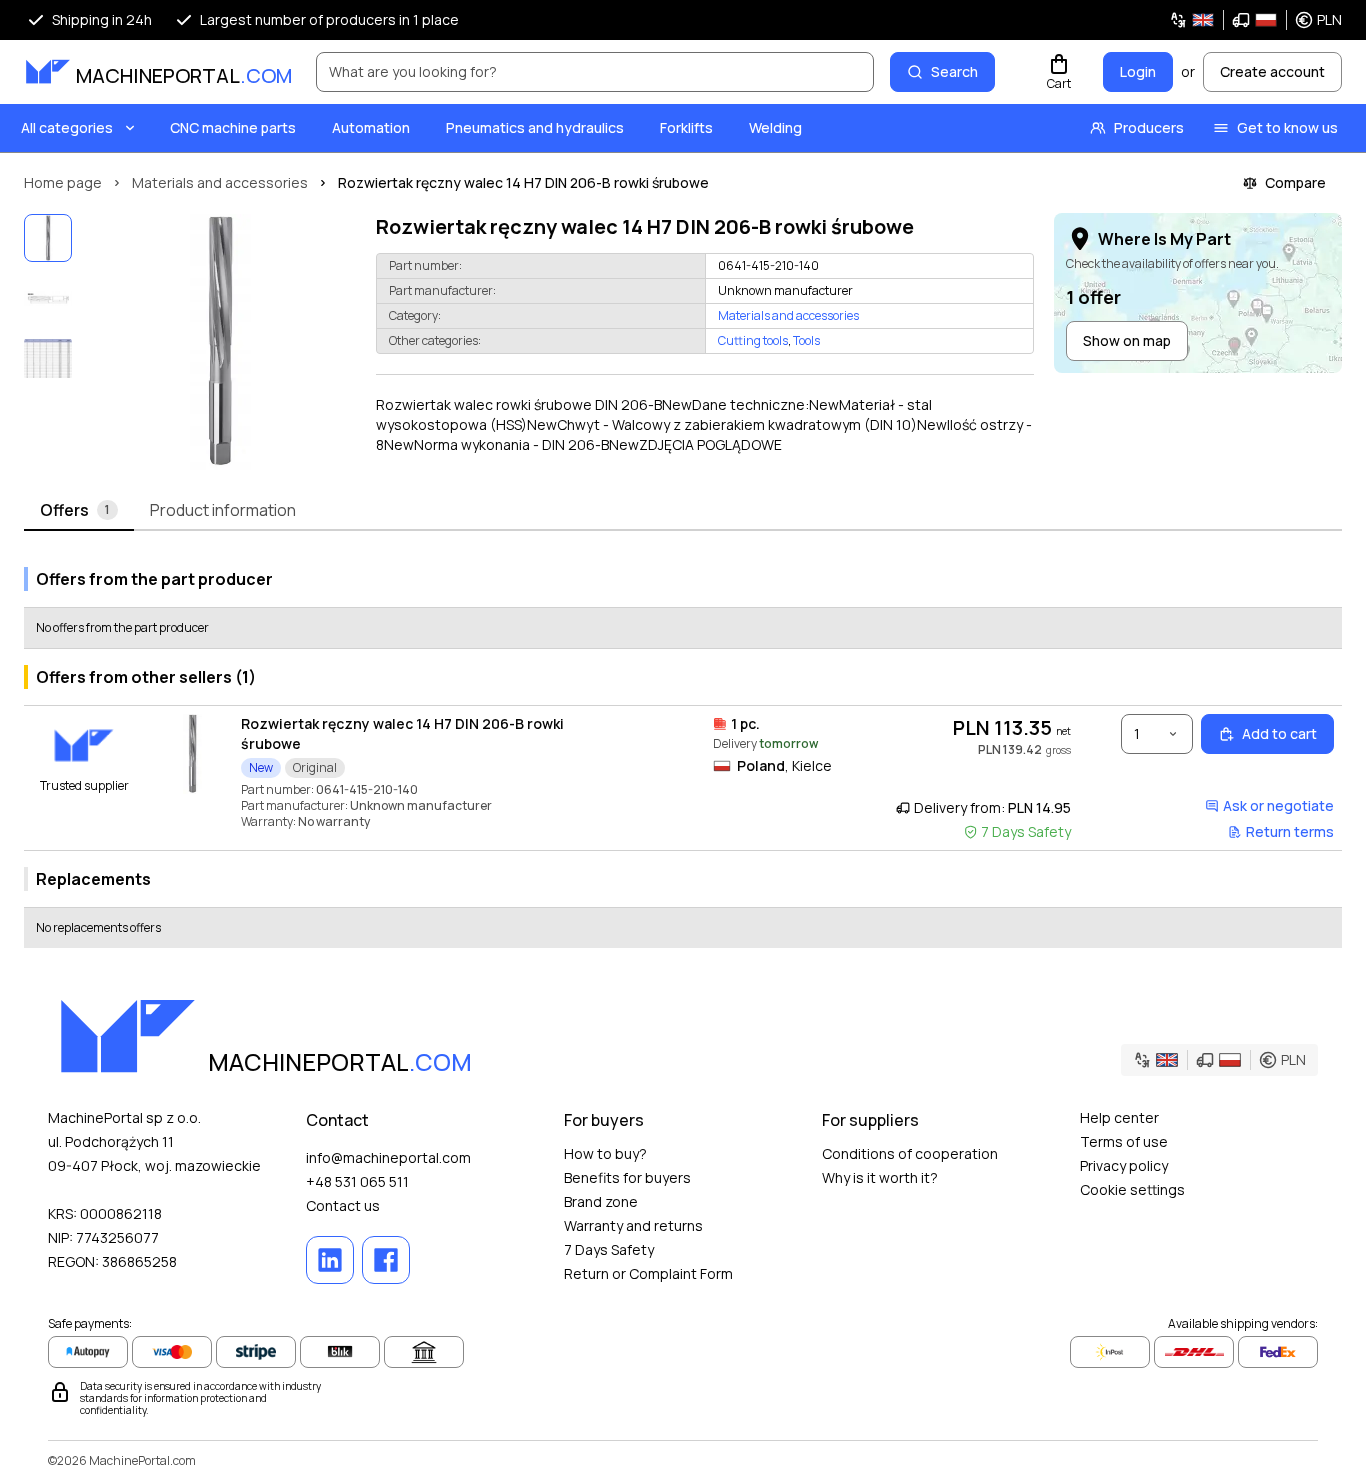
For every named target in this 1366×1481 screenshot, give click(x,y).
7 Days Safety (609, 1249)
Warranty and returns (633, 1225)
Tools (806, 340)
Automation (371, 127)
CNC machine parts (233, 127)
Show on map (1127, 340)
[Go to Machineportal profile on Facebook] (386, 1260)
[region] (220, 342)
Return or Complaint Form (648, 1273)
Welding (775, 127)
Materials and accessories (788, 316)
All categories (67, 127)
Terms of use (1124, 1141)
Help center (1119, 1117)
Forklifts (686, 127)
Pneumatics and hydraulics (535, 127)
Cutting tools (753, 340)
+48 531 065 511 (357, 1181)
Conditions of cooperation (910, 1153)
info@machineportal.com (388, 1157)
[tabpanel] (683, 749)
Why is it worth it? (880, 1177)
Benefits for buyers (627, 1177)
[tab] (79, 511)
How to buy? (605, 1153)
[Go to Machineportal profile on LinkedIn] (330, 1260)
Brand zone (601, 1201)
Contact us (343, 1205)
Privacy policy (1124, 1165)
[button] (1255, 20)
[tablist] (683, 511)
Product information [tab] (223, 510)
